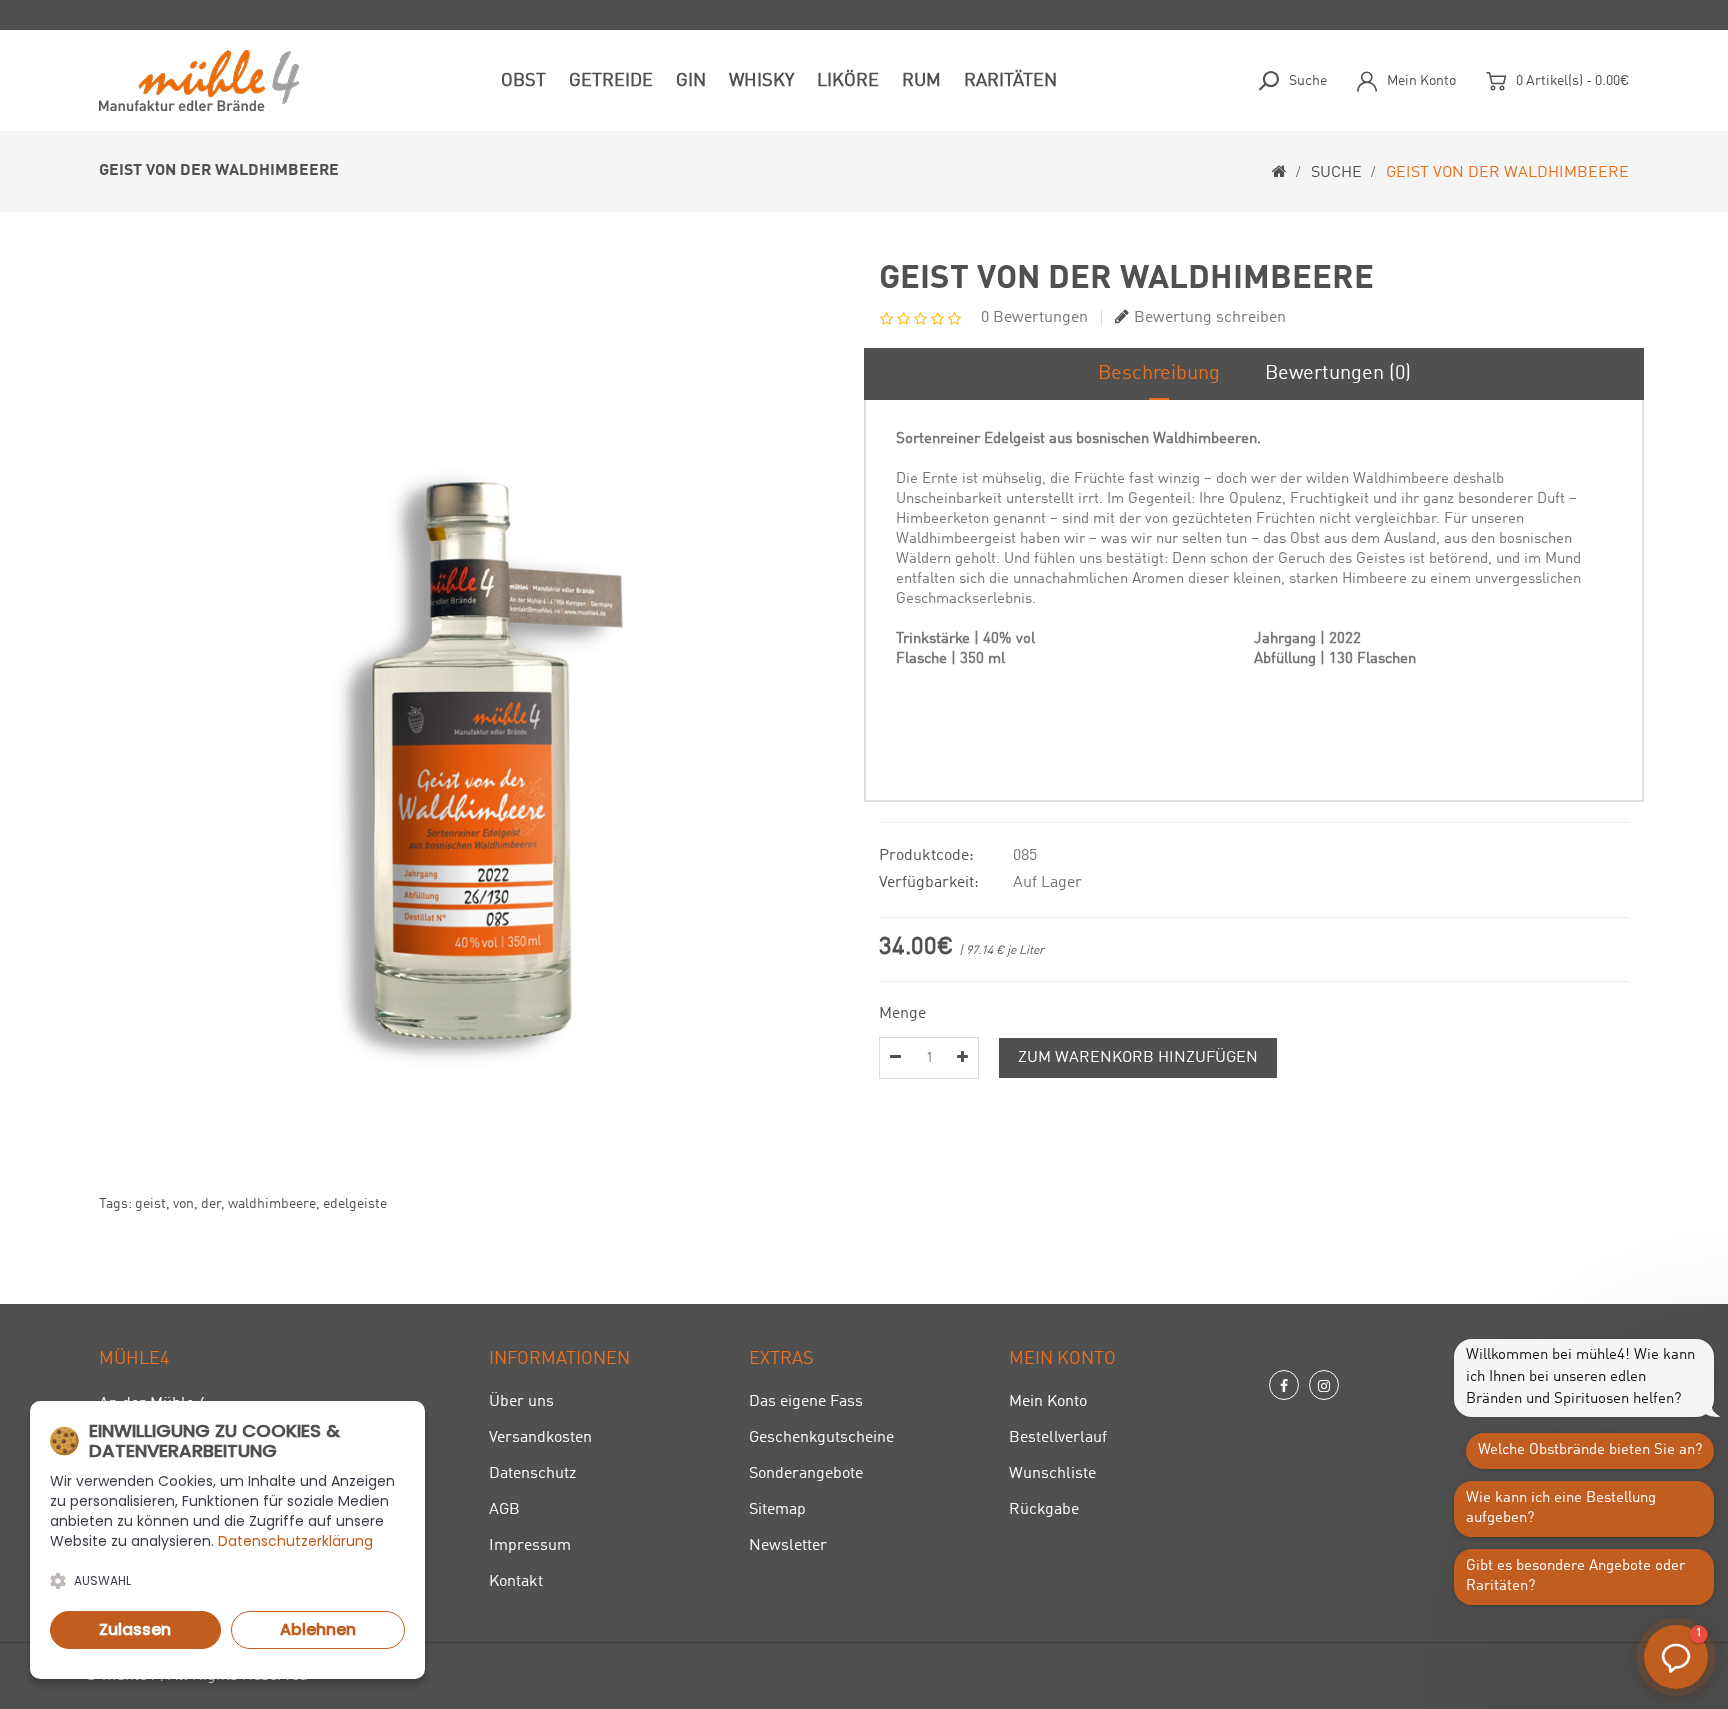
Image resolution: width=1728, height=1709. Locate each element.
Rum (921, 81)
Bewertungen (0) (1338, 374)
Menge (902, 1014)
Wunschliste (1052, 1474)
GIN (691, 81)
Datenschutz (532, 1474)
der (211, 1204)
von (183, 1204)
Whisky (761, 81)
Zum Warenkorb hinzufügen (1138, 1058)
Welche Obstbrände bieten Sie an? (1590, 1450)
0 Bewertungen (1034, 318)
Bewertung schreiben (1210, 318)
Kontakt (516, 1582)
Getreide (611, 81)
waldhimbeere (272, 1204)
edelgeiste (355, 1204)
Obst (523, 81)
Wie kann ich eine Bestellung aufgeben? (1561, 1508)
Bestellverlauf (1058, 1438)
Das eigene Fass (806, 1402)
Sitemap (777, 1510)
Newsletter (788, 1546)
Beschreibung (1159, 374)
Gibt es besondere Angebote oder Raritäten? (1575, 1576)
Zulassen (135, 1629)
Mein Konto (1048, 1402)
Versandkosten (540, 1438)
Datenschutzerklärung (295, 1541)
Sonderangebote (806, 1474)
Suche (1336, 173)
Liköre (848, 81)
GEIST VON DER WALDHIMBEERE (1507, 173)
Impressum (530, 1546)
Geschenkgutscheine (821, 1438)
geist (150, 1204)
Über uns (521, 1402)
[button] (1676, 1657)
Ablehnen (318, 1629)
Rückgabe (1044, 1510)
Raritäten (1010, 81)
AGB (504, 1510)
